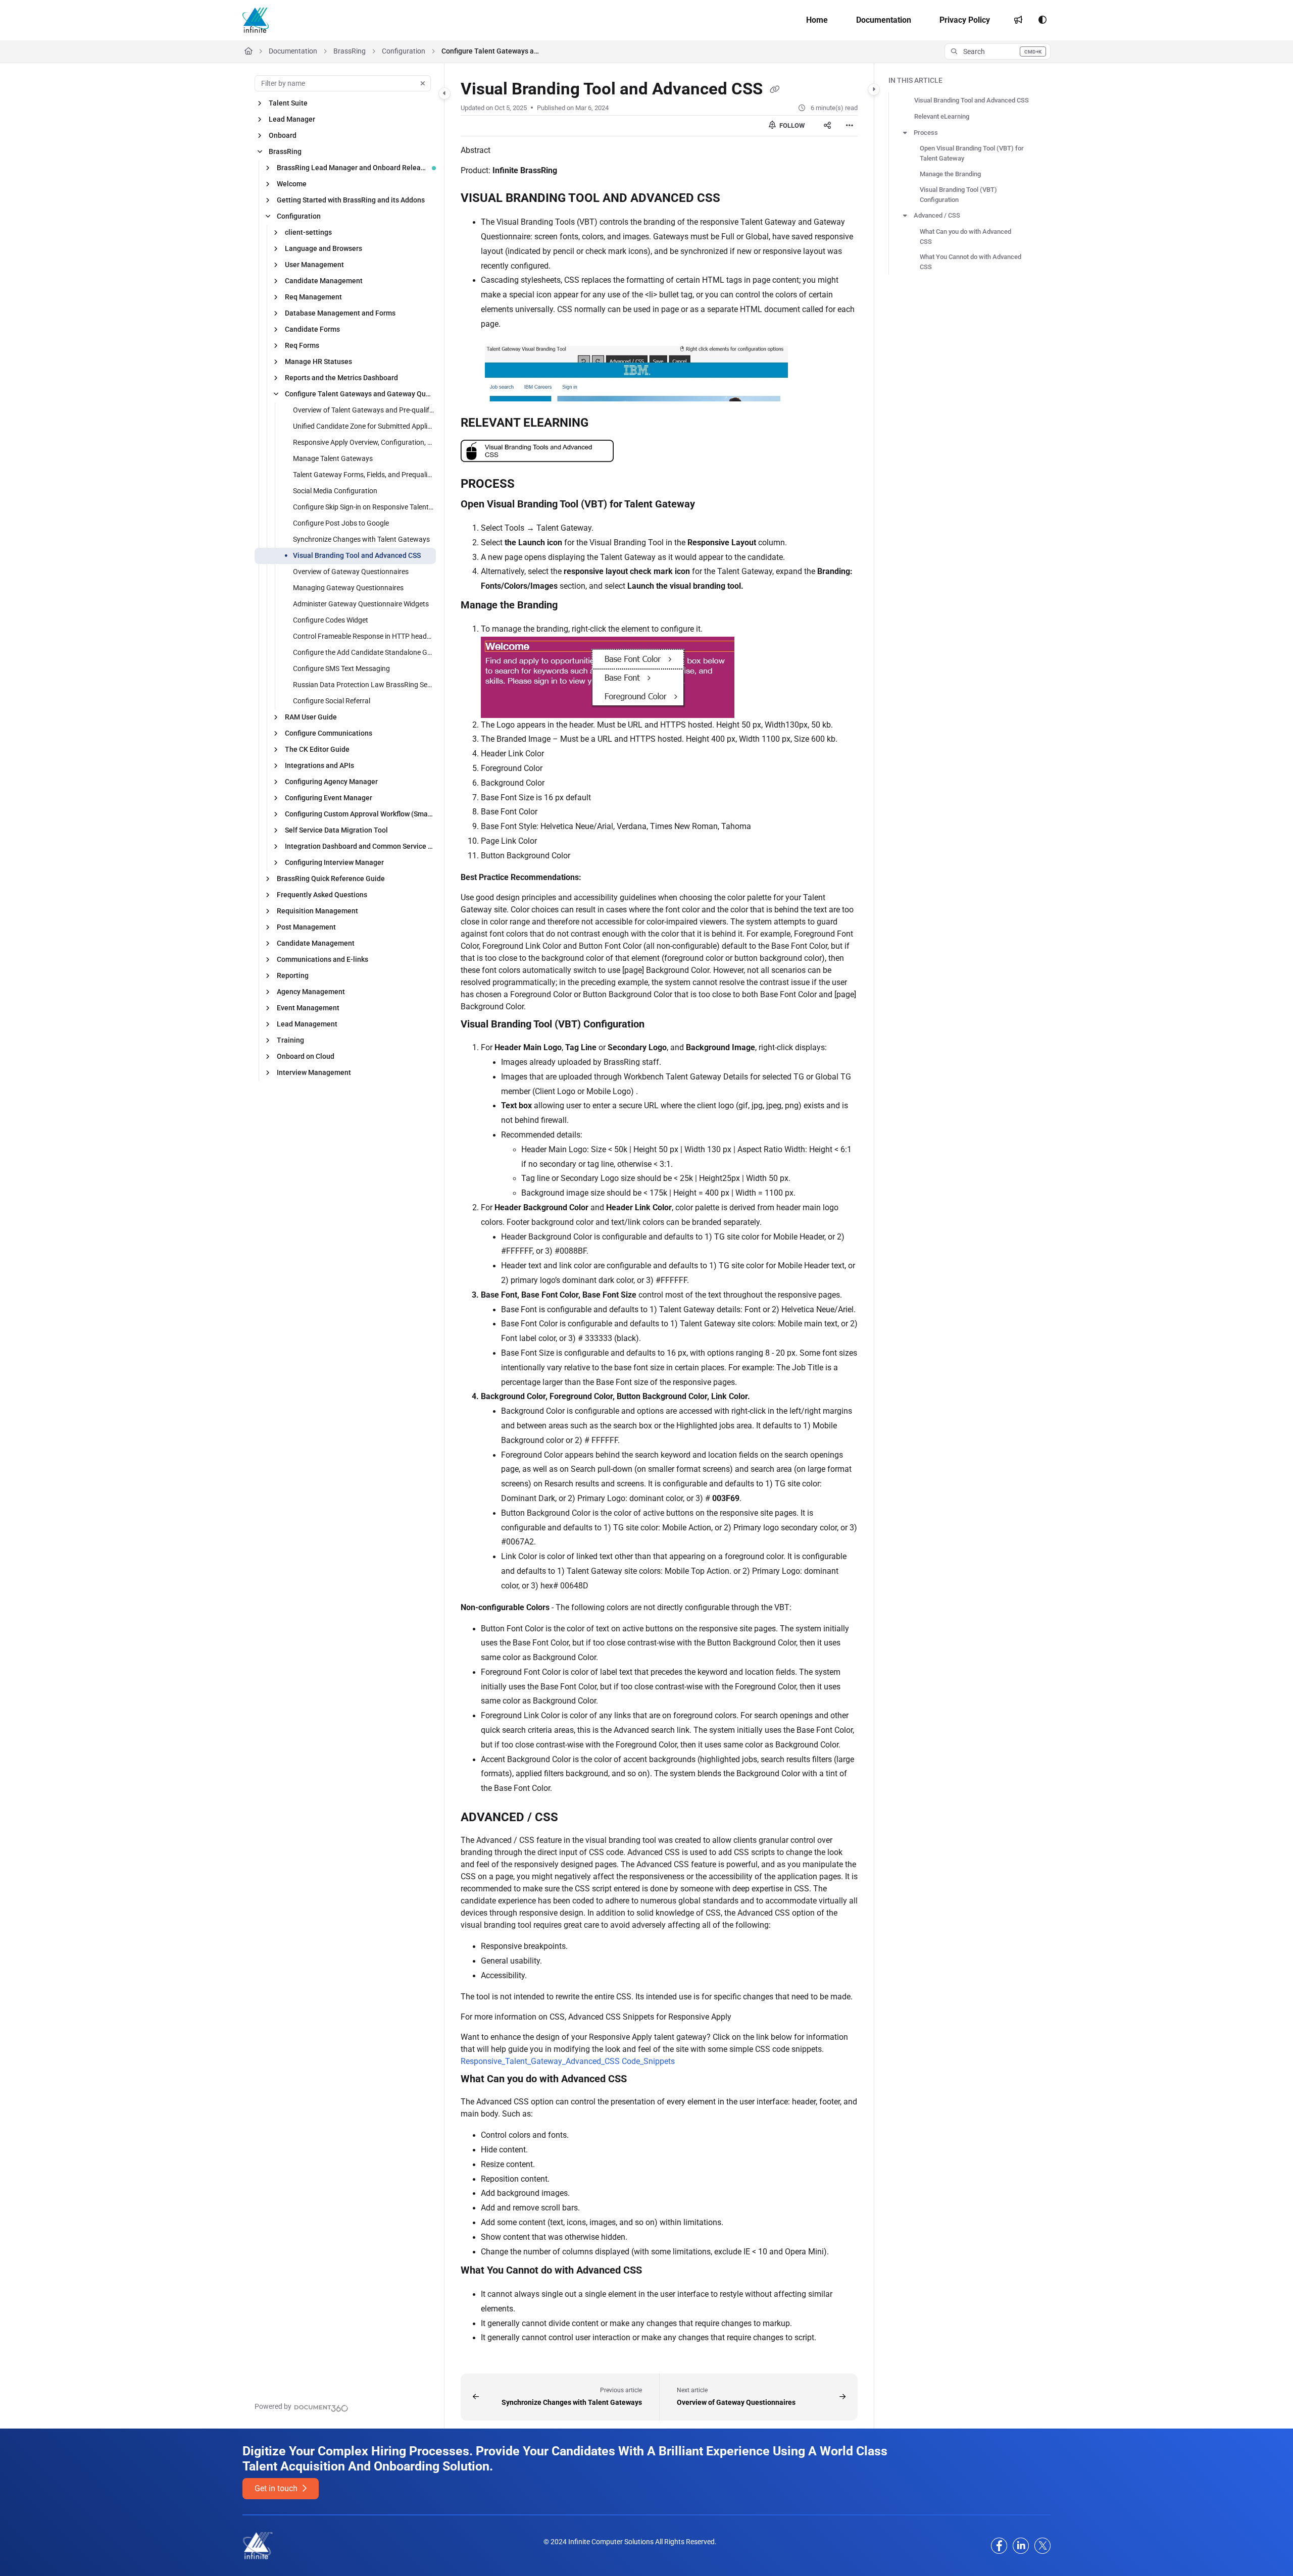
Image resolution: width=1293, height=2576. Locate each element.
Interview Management (314, 1072)
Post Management (306, 927)
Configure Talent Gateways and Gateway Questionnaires (492, 51)
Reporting (293, 975)
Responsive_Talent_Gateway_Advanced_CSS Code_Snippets (568, 2061)
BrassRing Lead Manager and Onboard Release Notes (351, 168)
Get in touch (277, 2488)
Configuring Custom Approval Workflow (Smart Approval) (359, 814)
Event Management (308, 1008)
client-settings (308, 232)
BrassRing (350, 51)
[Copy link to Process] (531, 485)
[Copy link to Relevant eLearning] (605, 424)
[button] (998, 51)
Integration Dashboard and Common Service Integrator (359, 846)
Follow (791, 125)
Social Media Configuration (335, 491)
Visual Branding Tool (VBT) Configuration (958, 195)
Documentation (293, 51)
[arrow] (905, 133)
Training (290, 1040)
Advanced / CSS (937, 215)
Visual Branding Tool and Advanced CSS (357, 555)
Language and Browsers (324, 248)
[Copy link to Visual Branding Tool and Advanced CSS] (736, 199)
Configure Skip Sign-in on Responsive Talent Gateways (363, 507)
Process (926, 133)
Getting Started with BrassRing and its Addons (351, 200)
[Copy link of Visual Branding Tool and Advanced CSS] (775, 90)
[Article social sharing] (827, 126)
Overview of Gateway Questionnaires (351, 572)
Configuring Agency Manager (331, 782)
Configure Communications (329, 733)
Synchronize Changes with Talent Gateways (361, 539)
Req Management (313, 297)
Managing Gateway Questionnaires (348, 588)
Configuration (404, 51)
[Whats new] (1018, 20)
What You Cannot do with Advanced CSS (971, 262)
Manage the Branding (950, 174)
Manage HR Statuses (318, 362)
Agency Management (311, 992)
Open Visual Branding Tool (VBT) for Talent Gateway (972, 153)
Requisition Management (317, 911)
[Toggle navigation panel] (444, 93)
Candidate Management (324, 281)
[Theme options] (1042, 20)
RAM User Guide (311, 717)
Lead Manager (292, 119)
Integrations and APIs (319, 765)
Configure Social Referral (332, 701)
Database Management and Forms (340, 313)
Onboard (283, 135)
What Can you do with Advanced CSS (965, 237)
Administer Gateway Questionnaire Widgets (361, 604)
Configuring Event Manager (329, 798)
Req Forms (302, 345)
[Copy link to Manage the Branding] (574, 606)
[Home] (256, 20)
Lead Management (307, 1024)
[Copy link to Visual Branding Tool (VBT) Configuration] (661, 1024)
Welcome (292, 184)
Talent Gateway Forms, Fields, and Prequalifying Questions (363, 475)
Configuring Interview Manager (334, 862)
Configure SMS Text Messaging (341, 668)
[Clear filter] (423, 83)
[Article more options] (850, 126)
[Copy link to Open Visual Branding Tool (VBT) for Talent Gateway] (711, 505)
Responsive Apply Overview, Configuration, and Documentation (363, 442)
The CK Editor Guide (317, 749)
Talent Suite (288, 103)
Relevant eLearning (942, 116)
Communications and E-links (322, 959)
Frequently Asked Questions (322, 895)
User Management (314, 265)
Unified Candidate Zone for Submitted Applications (363, 426)
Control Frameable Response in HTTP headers (363, 636)
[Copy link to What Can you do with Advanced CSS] (643, 2080)
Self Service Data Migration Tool (336, 830)
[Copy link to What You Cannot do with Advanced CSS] (658, 2271)
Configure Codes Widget (331, 620)
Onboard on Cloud (306, 1056)
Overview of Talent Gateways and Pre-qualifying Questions (363, 410)
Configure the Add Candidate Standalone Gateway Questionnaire (363, 652)
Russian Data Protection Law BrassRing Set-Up (363, 685)
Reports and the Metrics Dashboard (341, 378)
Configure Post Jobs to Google (341, 523)
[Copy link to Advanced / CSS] (574, 1818)
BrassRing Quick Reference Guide (331, 879)
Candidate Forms (312, 329)
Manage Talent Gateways (333, 458)
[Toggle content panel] (874, 89)
